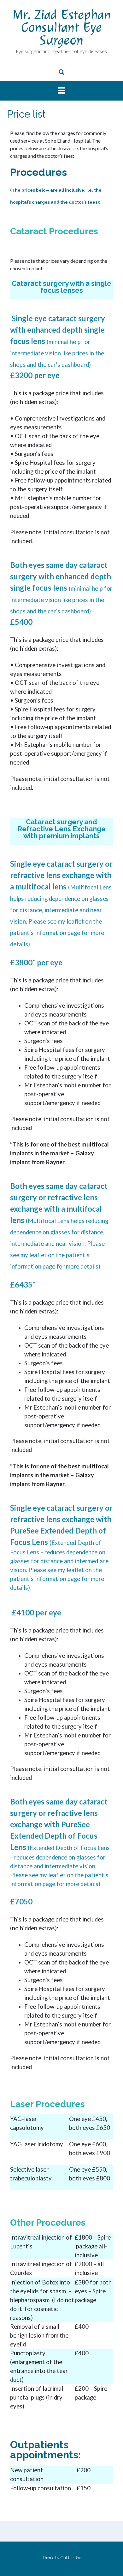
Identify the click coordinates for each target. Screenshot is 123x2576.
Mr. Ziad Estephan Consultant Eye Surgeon (62, 27)
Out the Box (70, 2558)
